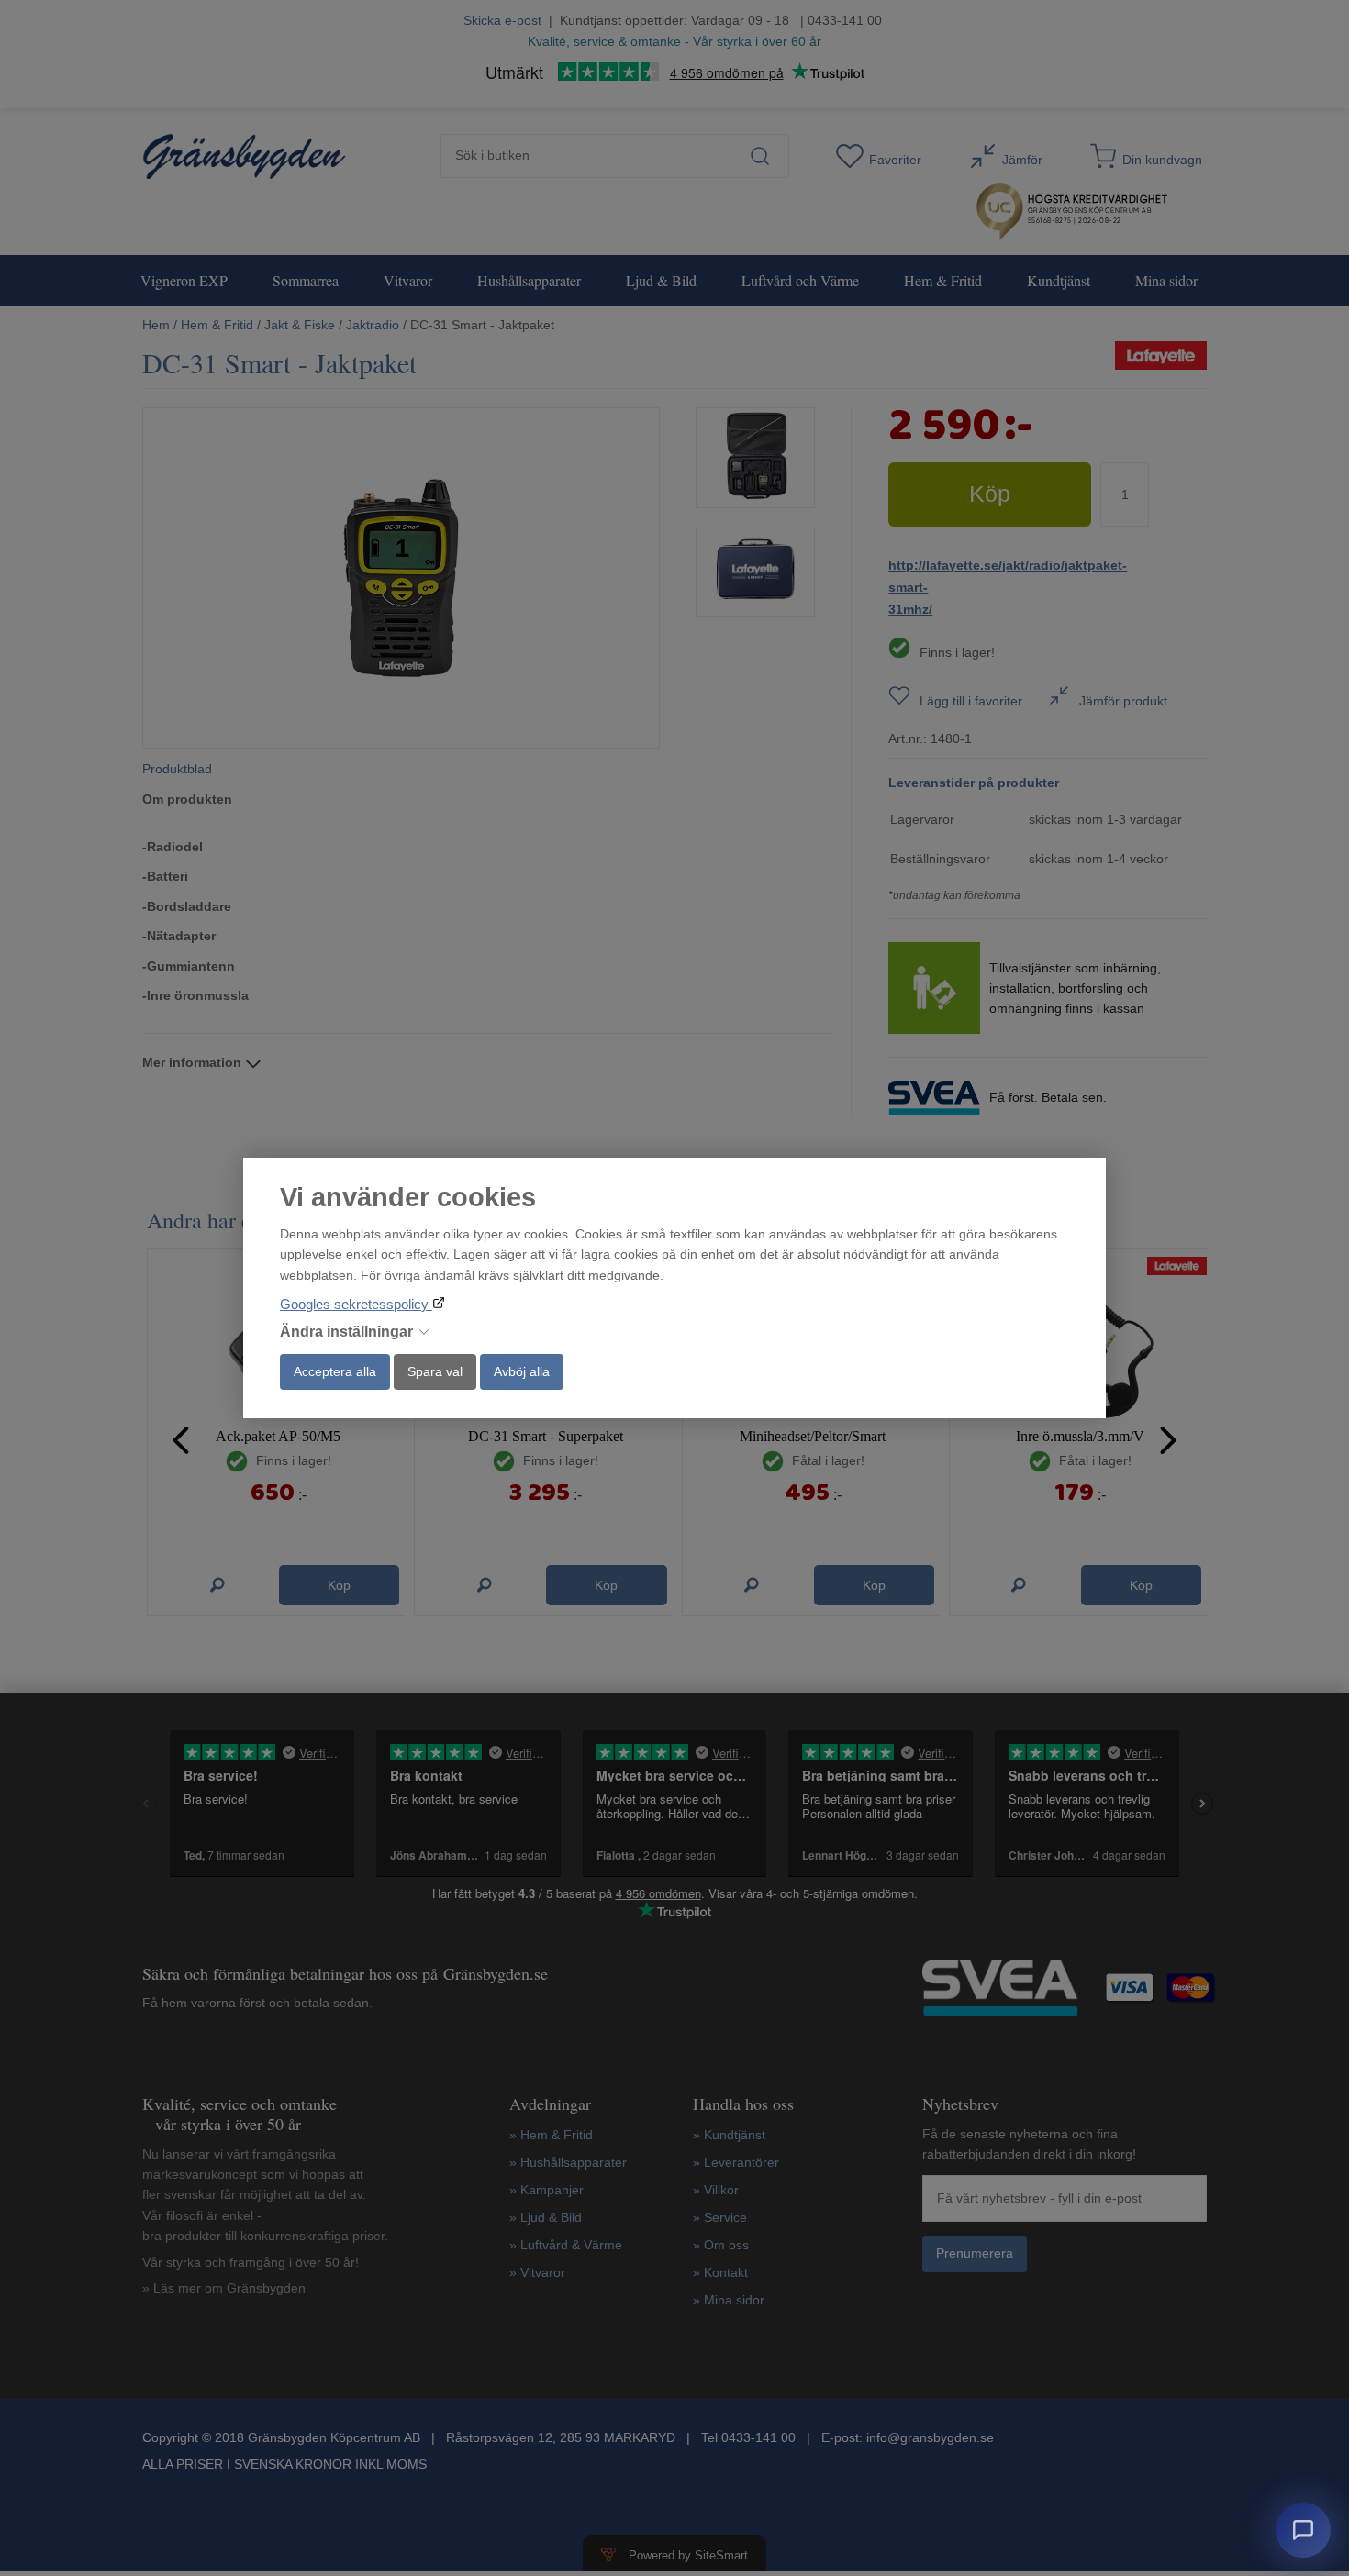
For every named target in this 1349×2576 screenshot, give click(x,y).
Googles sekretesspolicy (356, 1304)
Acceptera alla (335, 1371)
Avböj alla (522, 1371)
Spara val (435, 1371)
